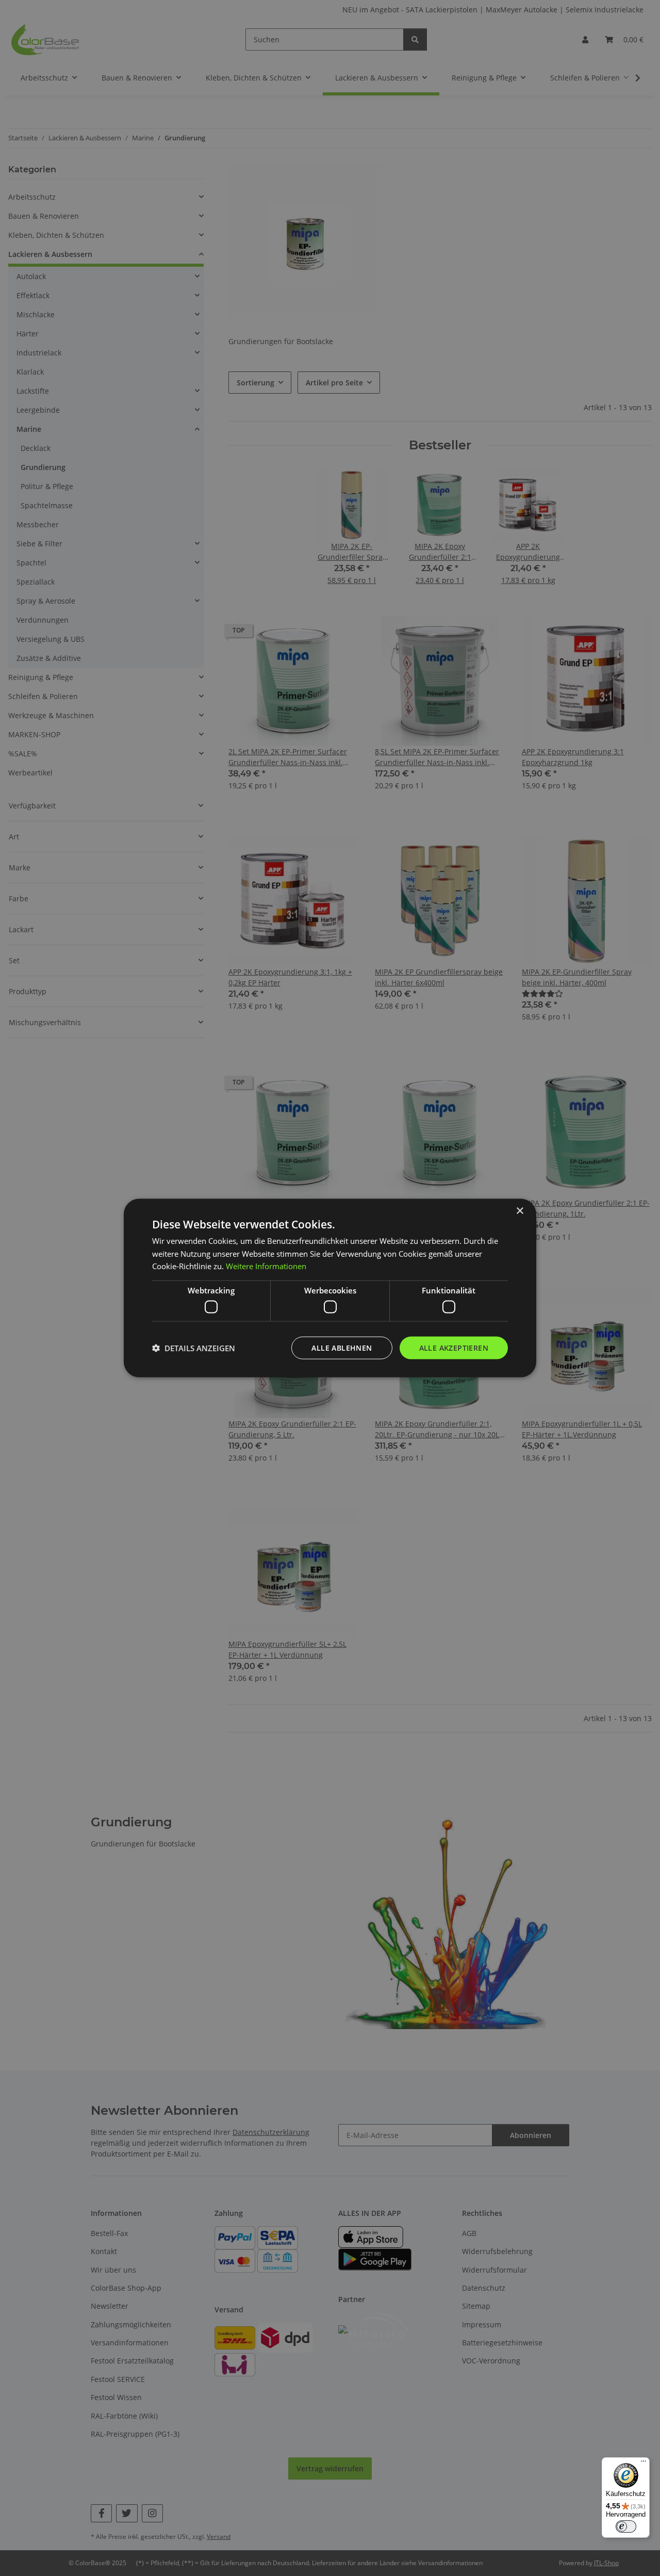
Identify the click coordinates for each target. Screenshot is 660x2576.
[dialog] (330, 1288)
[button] (194, 1348)
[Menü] (643, 2464)
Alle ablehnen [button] (342, 1347)
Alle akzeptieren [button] (454, 1347)
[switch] (626, 2526)
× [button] (519, 1211)
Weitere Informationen (266, 1266)
